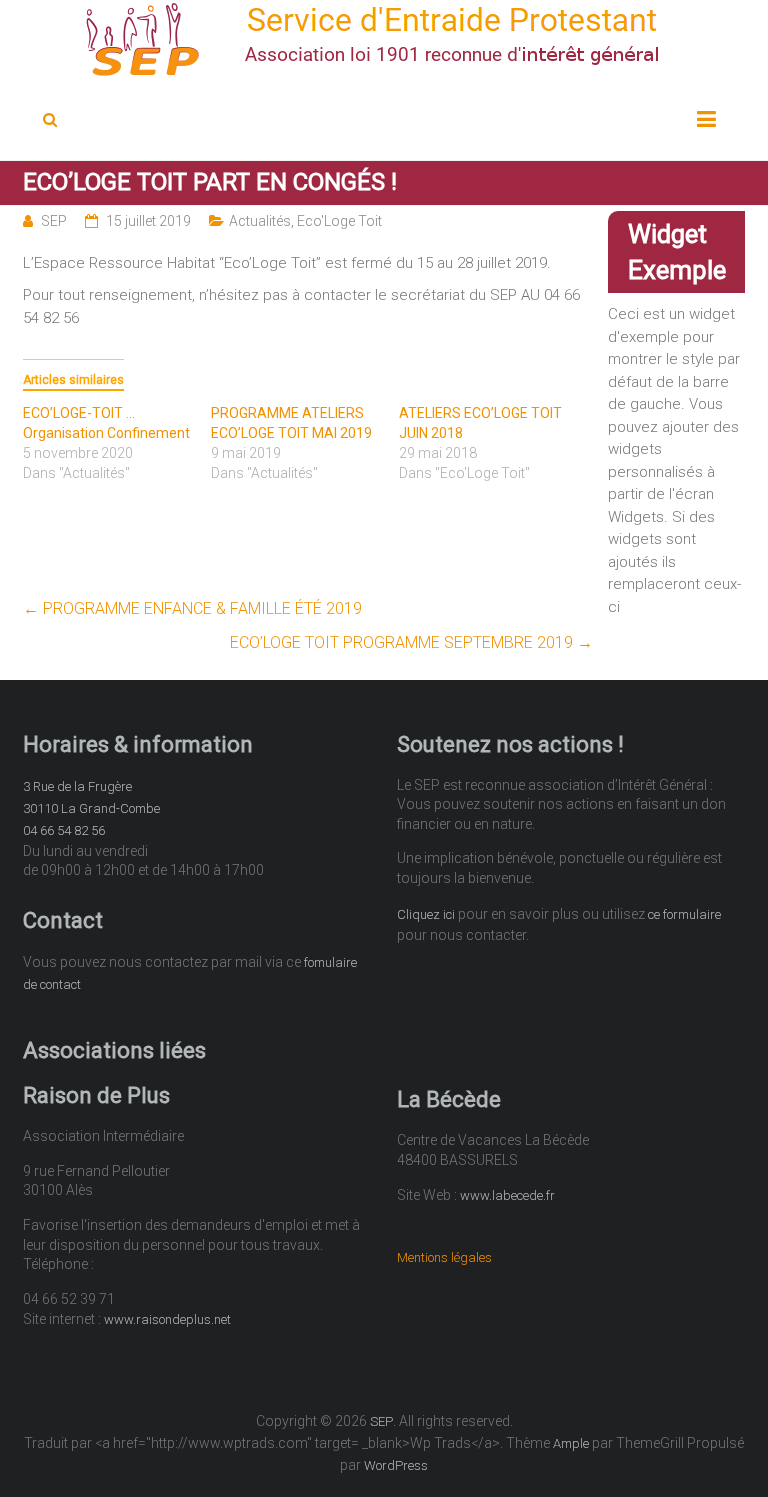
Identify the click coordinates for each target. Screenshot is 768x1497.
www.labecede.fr (507, 1195)
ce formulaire (684, 914)
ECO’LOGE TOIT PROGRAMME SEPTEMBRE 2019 (411, 642)
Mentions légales (444, 1257)
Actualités (260, 221)
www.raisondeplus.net (167, 1319)
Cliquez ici (426, 914)
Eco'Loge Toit (339, 221)
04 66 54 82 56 (64, 830)
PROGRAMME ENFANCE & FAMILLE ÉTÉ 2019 (192, 608)
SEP (54, 221)
